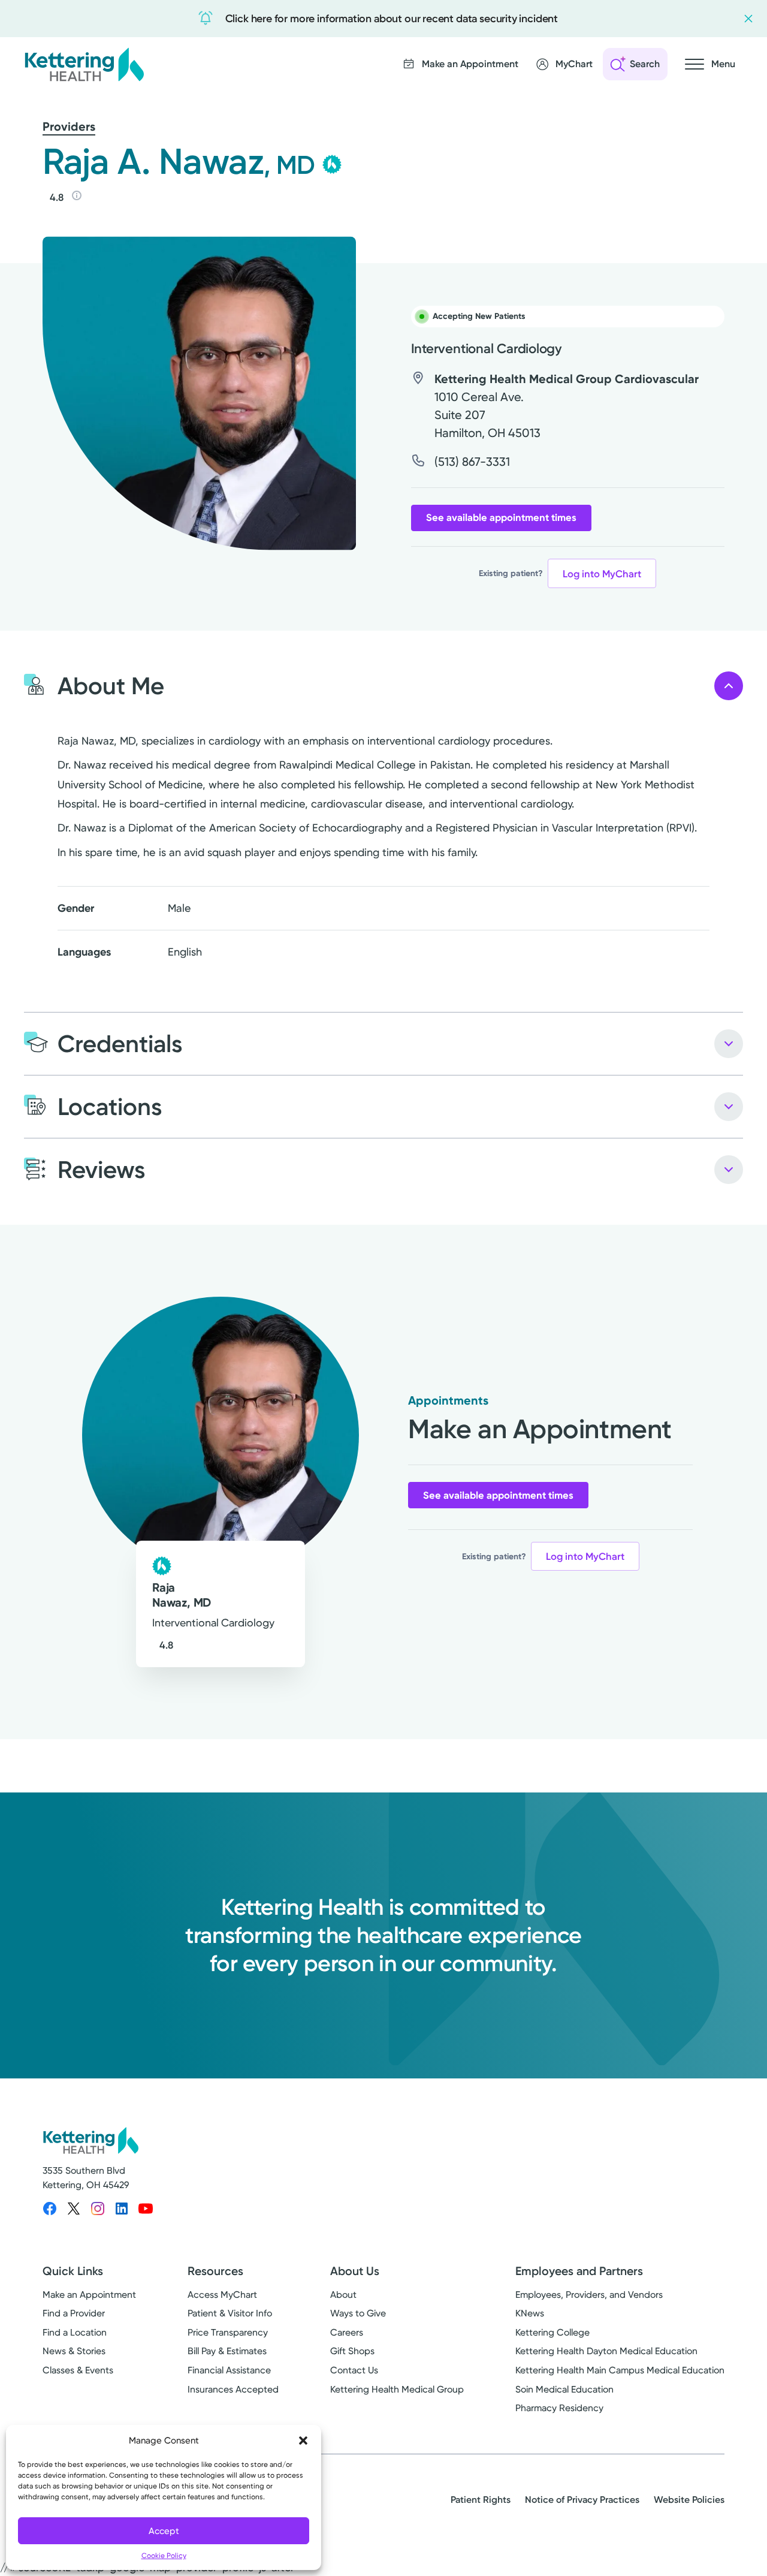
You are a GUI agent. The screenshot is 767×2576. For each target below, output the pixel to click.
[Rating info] (77, 195)
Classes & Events (78, 2370)
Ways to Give (358, 2313)
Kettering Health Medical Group (397, 2389)
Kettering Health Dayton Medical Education (606, 2351)
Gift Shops (352, 2351)
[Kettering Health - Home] (84, 64)
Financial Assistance (229, 2370)
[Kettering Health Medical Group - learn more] (332, 164)
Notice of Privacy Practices (582, 2500)
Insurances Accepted (233, 2389)
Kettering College (552, 2332)
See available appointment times (501, 517)
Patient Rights (481, 2500)
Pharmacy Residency (559, 2408)
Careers (347, 2332)
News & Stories (74, 2351)
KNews (530, 2313)
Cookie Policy (164, 2556)
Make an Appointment (89, 2295)
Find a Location (75, 2332)
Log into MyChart (602, 574)
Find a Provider (74, 2313)
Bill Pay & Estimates (227, 2351)
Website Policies (689, 2500)
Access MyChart (222, 2295)
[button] (303, 2441)
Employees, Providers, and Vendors (589, 2295)
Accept (164, 2531)
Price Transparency (228, 2332)
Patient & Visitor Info (230, 2313)
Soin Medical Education (564, 2389)
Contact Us (354, 2370)
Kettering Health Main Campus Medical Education (620, 2370)
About (343, 2295)
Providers (69, 126)
